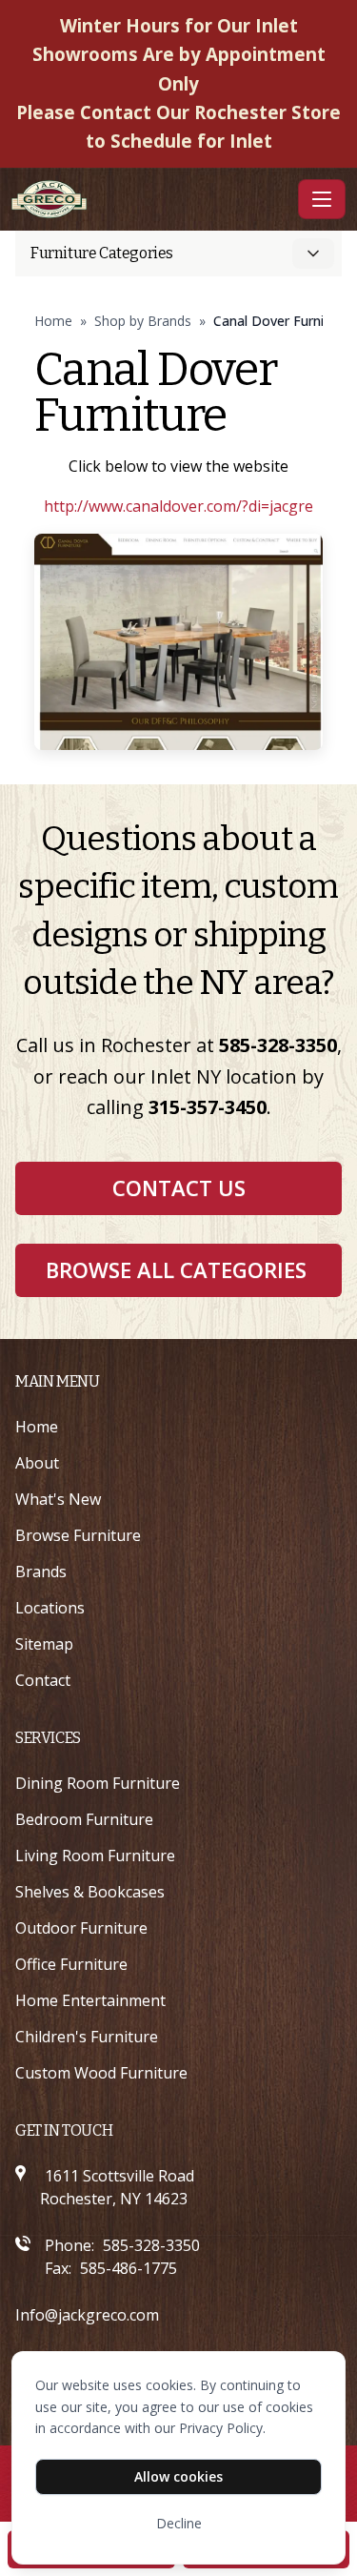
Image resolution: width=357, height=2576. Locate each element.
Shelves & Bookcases (90, 1892)
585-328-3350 (278, 1045)
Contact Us (179, 1187)
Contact (43, 1680)
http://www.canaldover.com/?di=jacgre (178, 506)
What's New (58, 1499)
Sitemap (44, 1644)
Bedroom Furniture (84, 1819)
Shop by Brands (143, 321)
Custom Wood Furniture (101, 2073)
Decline (179, 2523)
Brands (41, 1572)
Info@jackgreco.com (87, 2315)
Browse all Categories (176, 1269)
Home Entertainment (90, 2000)
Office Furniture (71, 1964)
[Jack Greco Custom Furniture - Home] (151, 199)
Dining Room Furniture (98, 1783)
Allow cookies (178, 2476)
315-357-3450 (208, 1107)
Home (53, 321)
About (37, 1463)
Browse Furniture (78, 1535)
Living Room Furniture (95, 1856)
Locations (50, 1608)
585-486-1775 (129, 2268)
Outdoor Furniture (81, 1928)
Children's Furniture (87, 2037)
